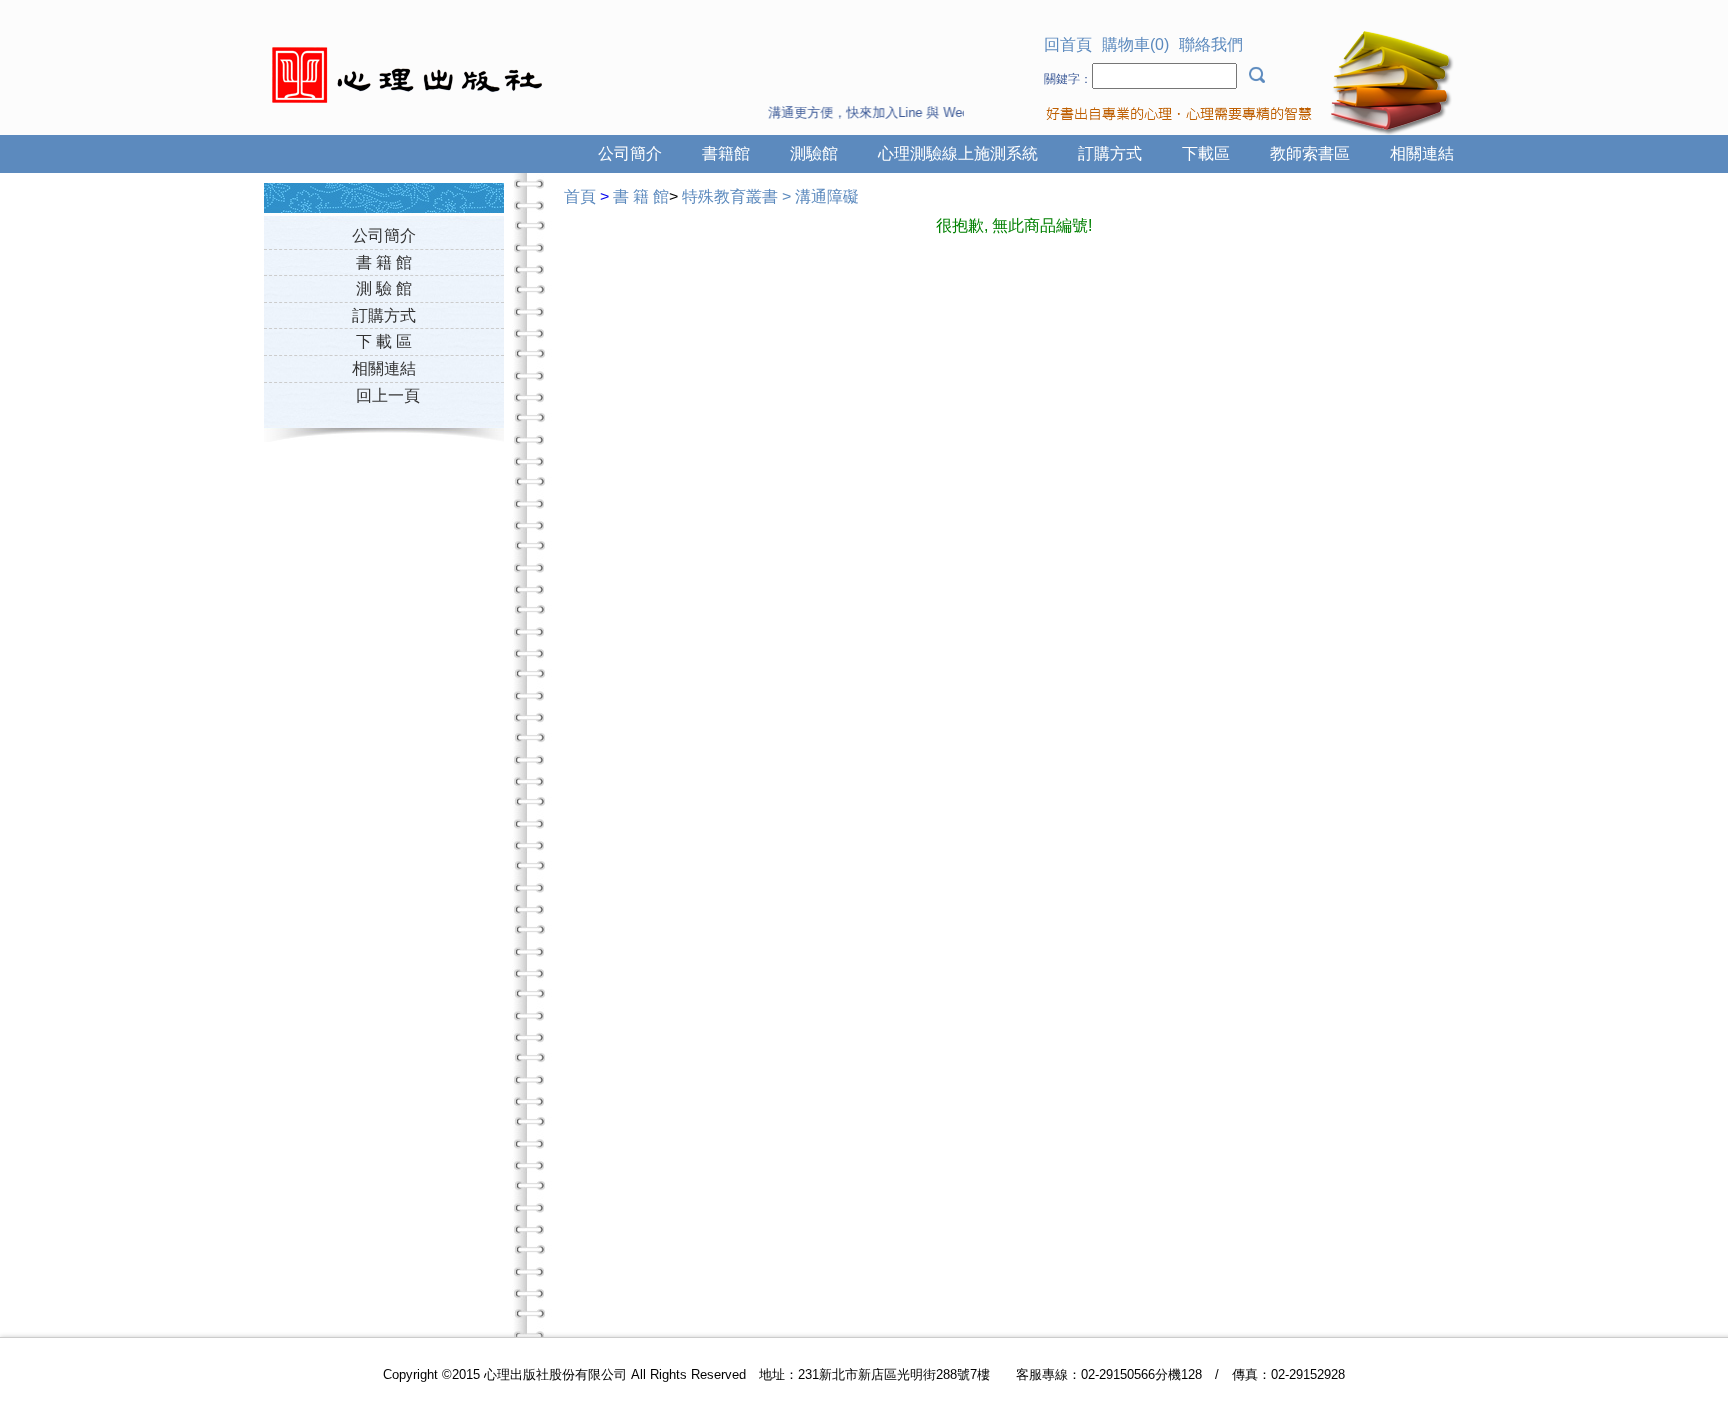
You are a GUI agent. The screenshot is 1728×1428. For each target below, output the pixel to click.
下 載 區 (384, 341)
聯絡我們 (1211, 44)
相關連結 (1422, 153)
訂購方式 (1110, 153)
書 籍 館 (384, 262)
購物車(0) (1135, 44)
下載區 (1206, 153)
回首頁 (1068, 44)
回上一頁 (388, 395)
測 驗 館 (384, 288)
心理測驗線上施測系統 (958, 153)
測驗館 (814, 153)
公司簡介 (630, 153)
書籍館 (726, 153)
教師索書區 (1310, 153)
